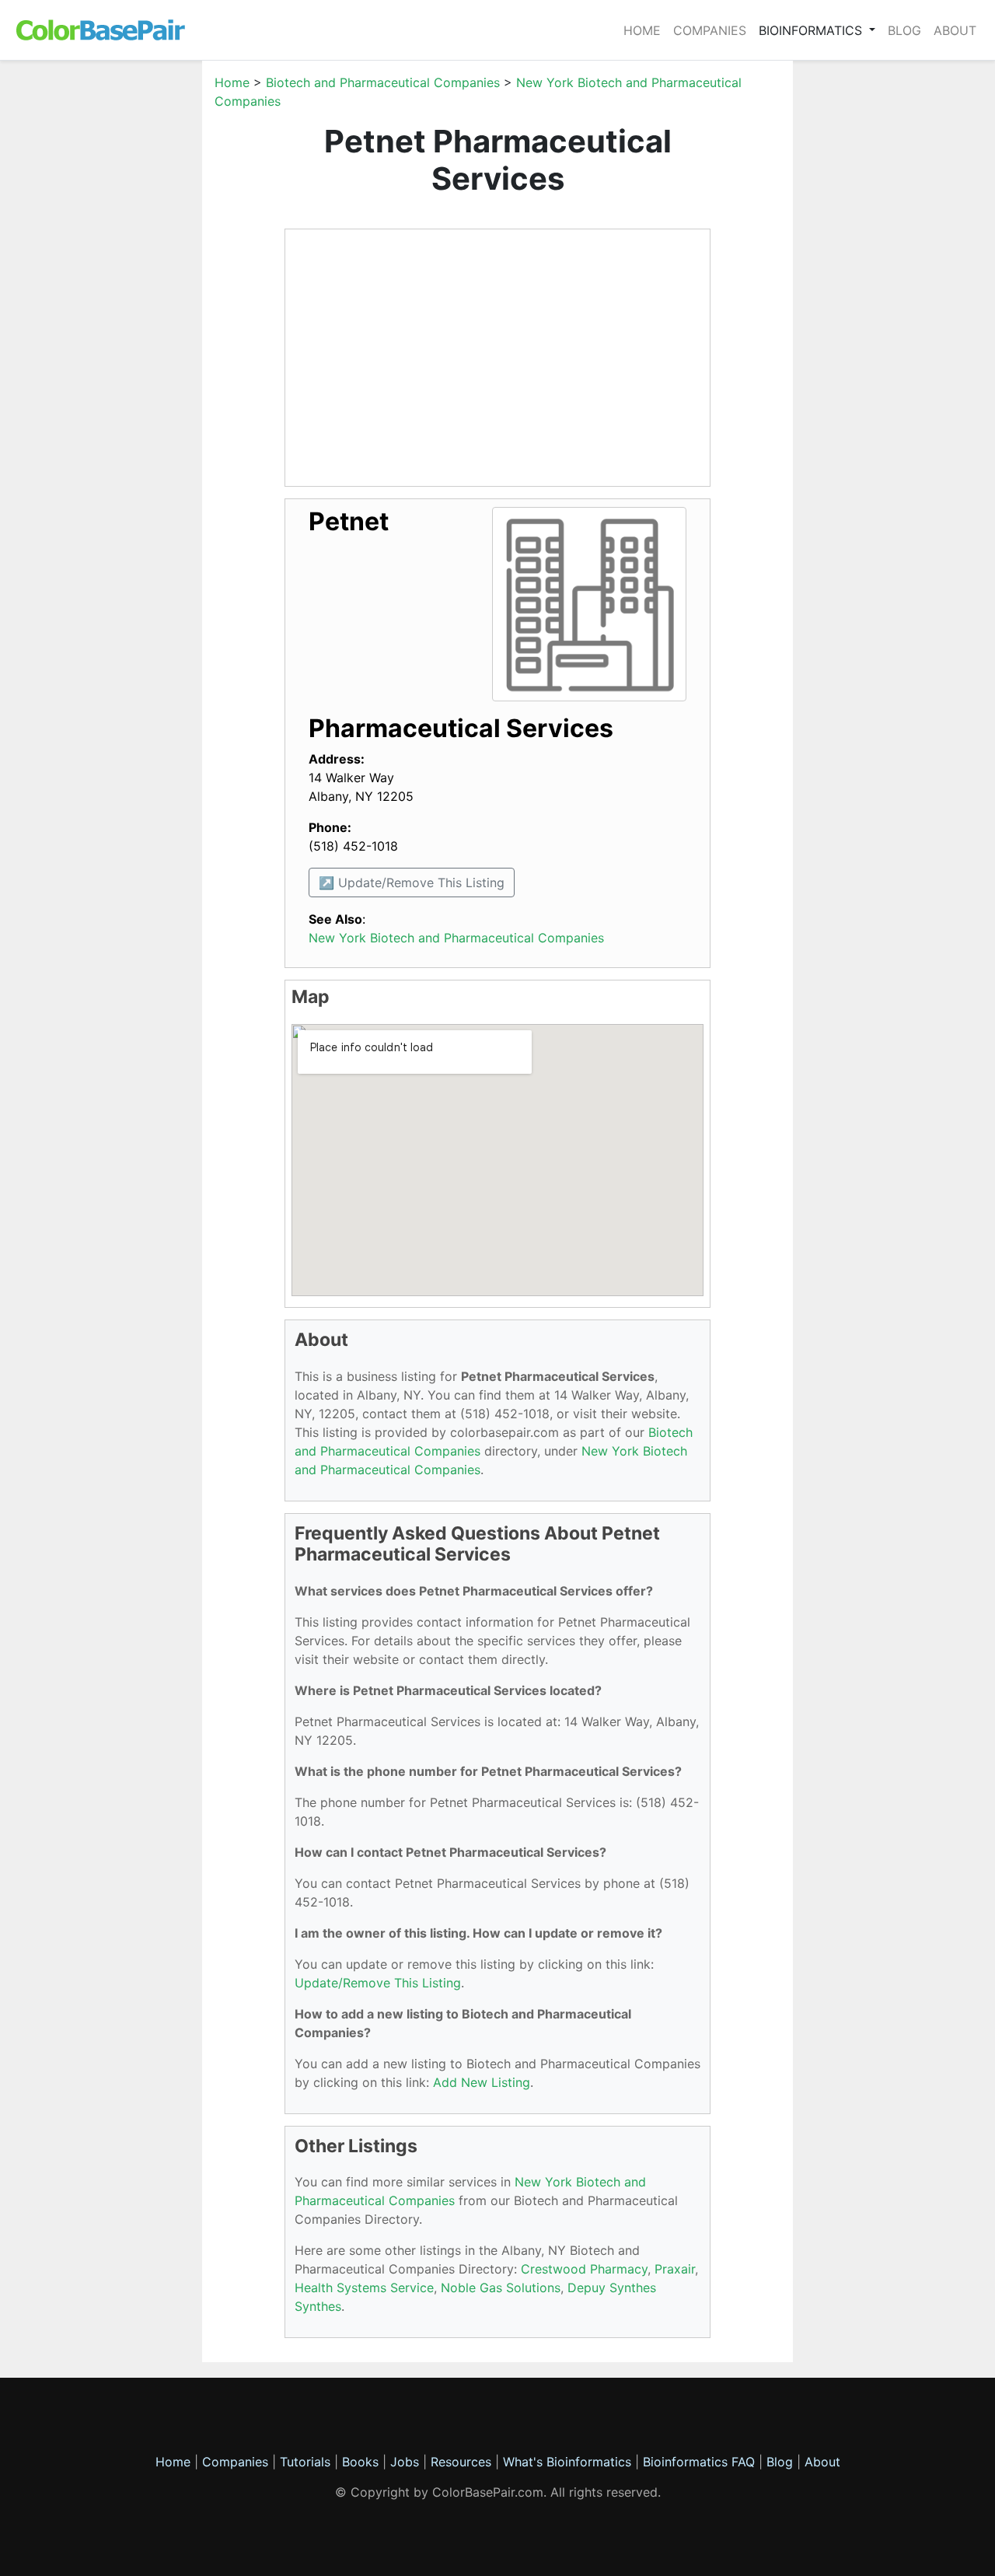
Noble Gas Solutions (501, 2288)
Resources (461, 2462)
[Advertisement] (128, 306)
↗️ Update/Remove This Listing (412, 883)
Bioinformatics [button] (812, 30)
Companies (710, 30)
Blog (904, 30)
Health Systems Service (364, 2288)
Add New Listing (482, 2082)
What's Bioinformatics (567, 2462)
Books (360, 2462)
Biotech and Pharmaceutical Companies (383, 82)
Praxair (675, 2269)
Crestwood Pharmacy (584, 2269)
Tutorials (305, 2462)
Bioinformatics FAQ (701, 2462)
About (955, 30)
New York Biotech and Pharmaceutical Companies (456, 938)
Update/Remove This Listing (378, 1983)
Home (642, 30)
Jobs (405, 2462)
